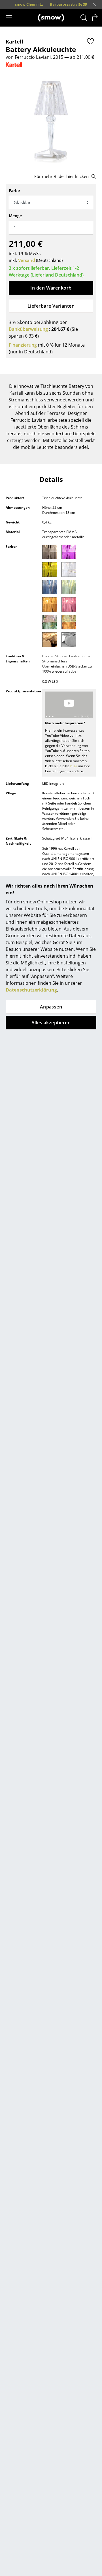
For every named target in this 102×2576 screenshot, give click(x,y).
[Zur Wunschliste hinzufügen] (90, 41)
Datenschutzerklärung (31, 990)
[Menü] (9, 18)
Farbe (14, 191)
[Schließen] (95, 5)
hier (74, 766)
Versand (26, 260)
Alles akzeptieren (51, 1023)
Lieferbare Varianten (51, 306)
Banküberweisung (28, 329)
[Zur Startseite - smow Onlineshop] (51, 18)
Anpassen (51, 1007)
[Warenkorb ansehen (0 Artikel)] (95, 18)
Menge (15, 216)
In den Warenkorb (51, 288)
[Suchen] (84, 18)
